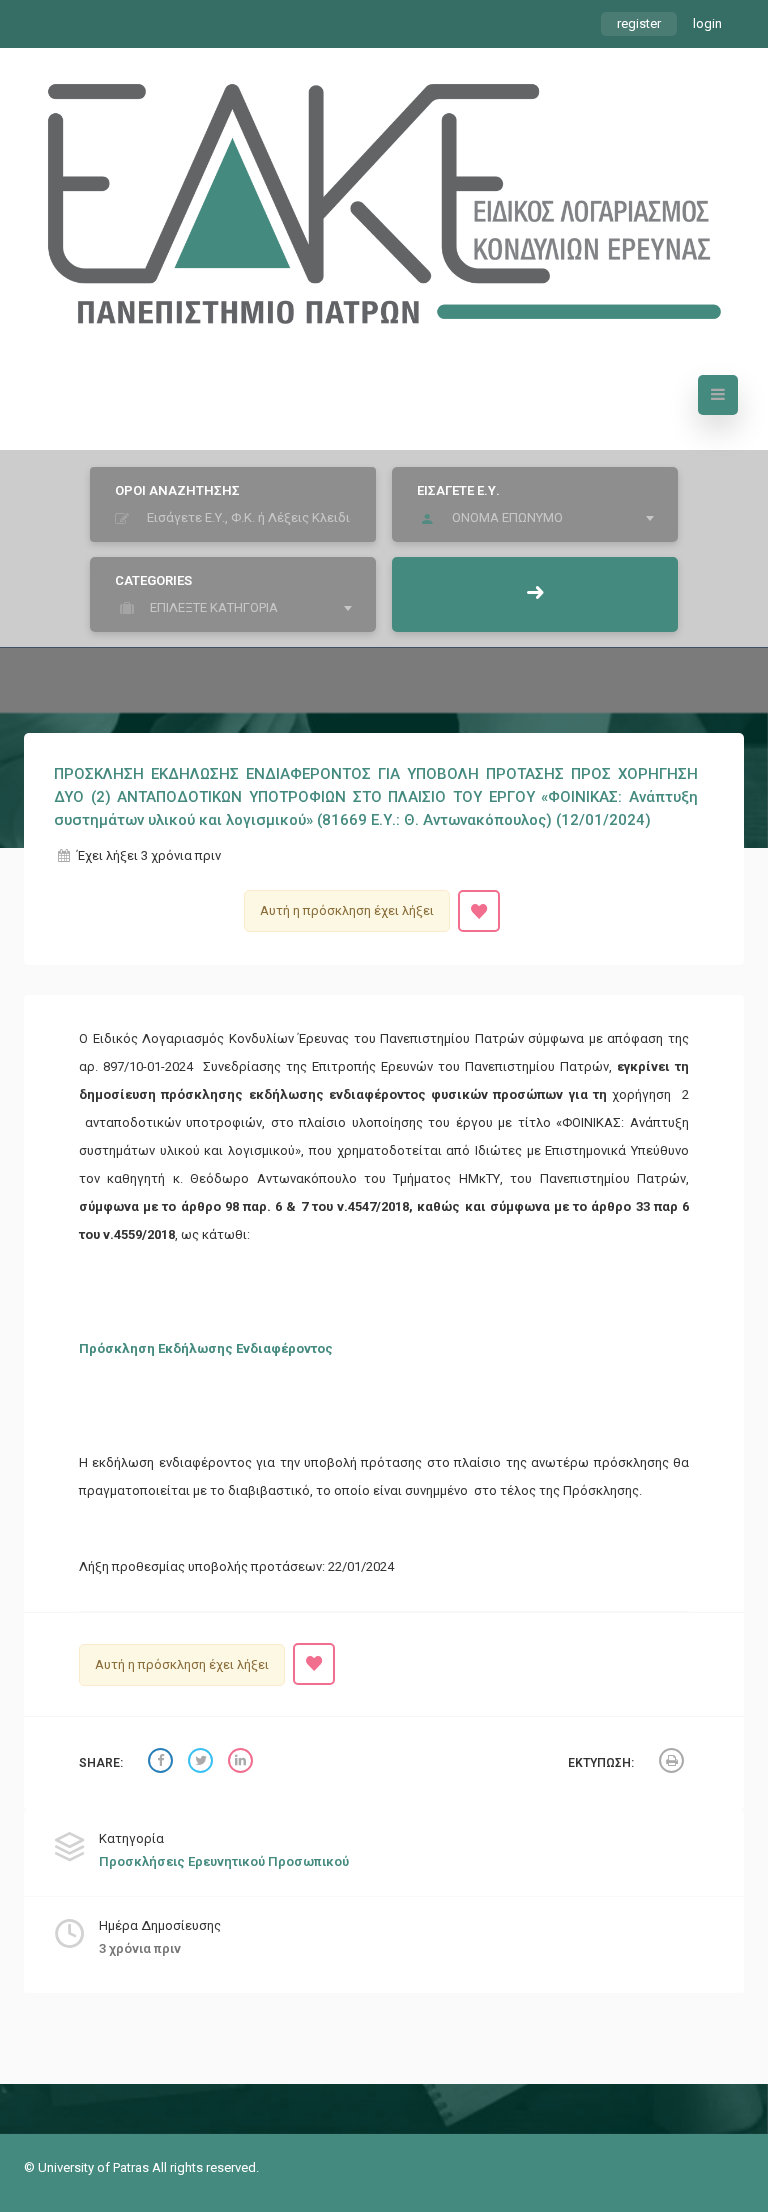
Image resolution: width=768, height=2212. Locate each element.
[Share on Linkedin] (243, 1763)
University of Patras (95, 2167)
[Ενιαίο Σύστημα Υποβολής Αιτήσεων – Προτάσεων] (384, 194)
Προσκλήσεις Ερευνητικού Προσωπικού (224, 1861)
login (707, 23)
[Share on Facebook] (163, 1763)
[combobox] (540, 518)
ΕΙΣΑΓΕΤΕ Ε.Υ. (458, 490)
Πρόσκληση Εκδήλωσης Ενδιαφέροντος (206, 1348)
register (639, 23)
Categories (153, 580)
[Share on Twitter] (203, 1763)
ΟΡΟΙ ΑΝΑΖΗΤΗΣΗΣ (177, 490)
